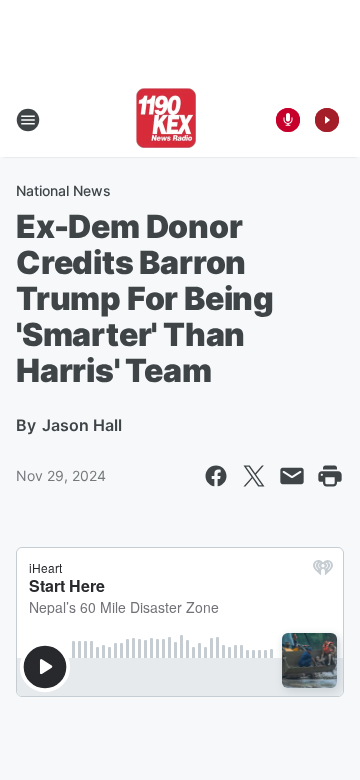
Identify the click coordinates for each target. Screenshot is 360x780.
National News (63, 190)
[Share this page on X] (254, 476)
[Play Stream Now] (327, 120)
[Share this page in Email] (292, 476)
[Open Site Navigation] (28, 120)
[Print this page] (330, 476)
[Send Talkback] (288, 120)
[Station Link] (166, 120)
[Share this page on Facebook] (216, 476)
